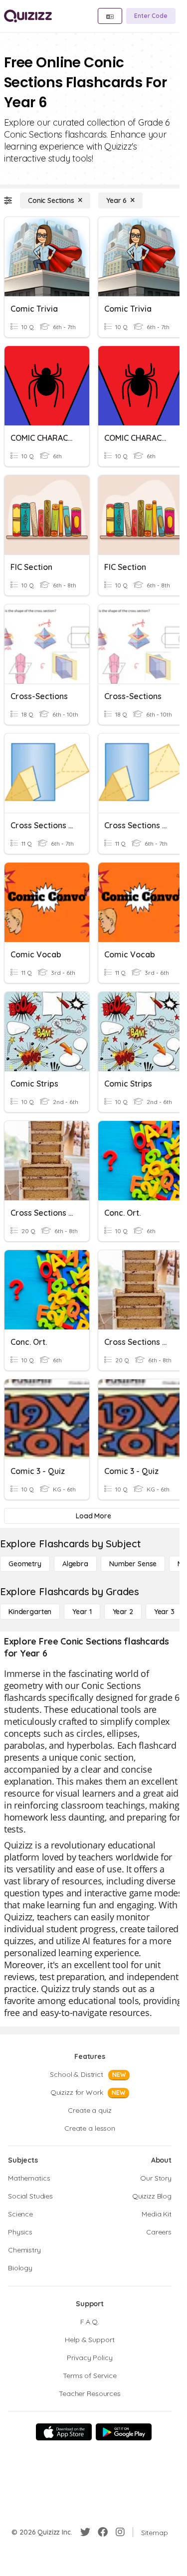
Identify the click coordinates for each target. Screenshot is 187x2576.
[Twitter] (85, 2532)
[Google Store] (124, 2432)
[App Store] (64, 2432)
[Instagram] (120, 2532)
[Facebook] (103, 2532)
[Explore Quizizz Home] (28, 16)
